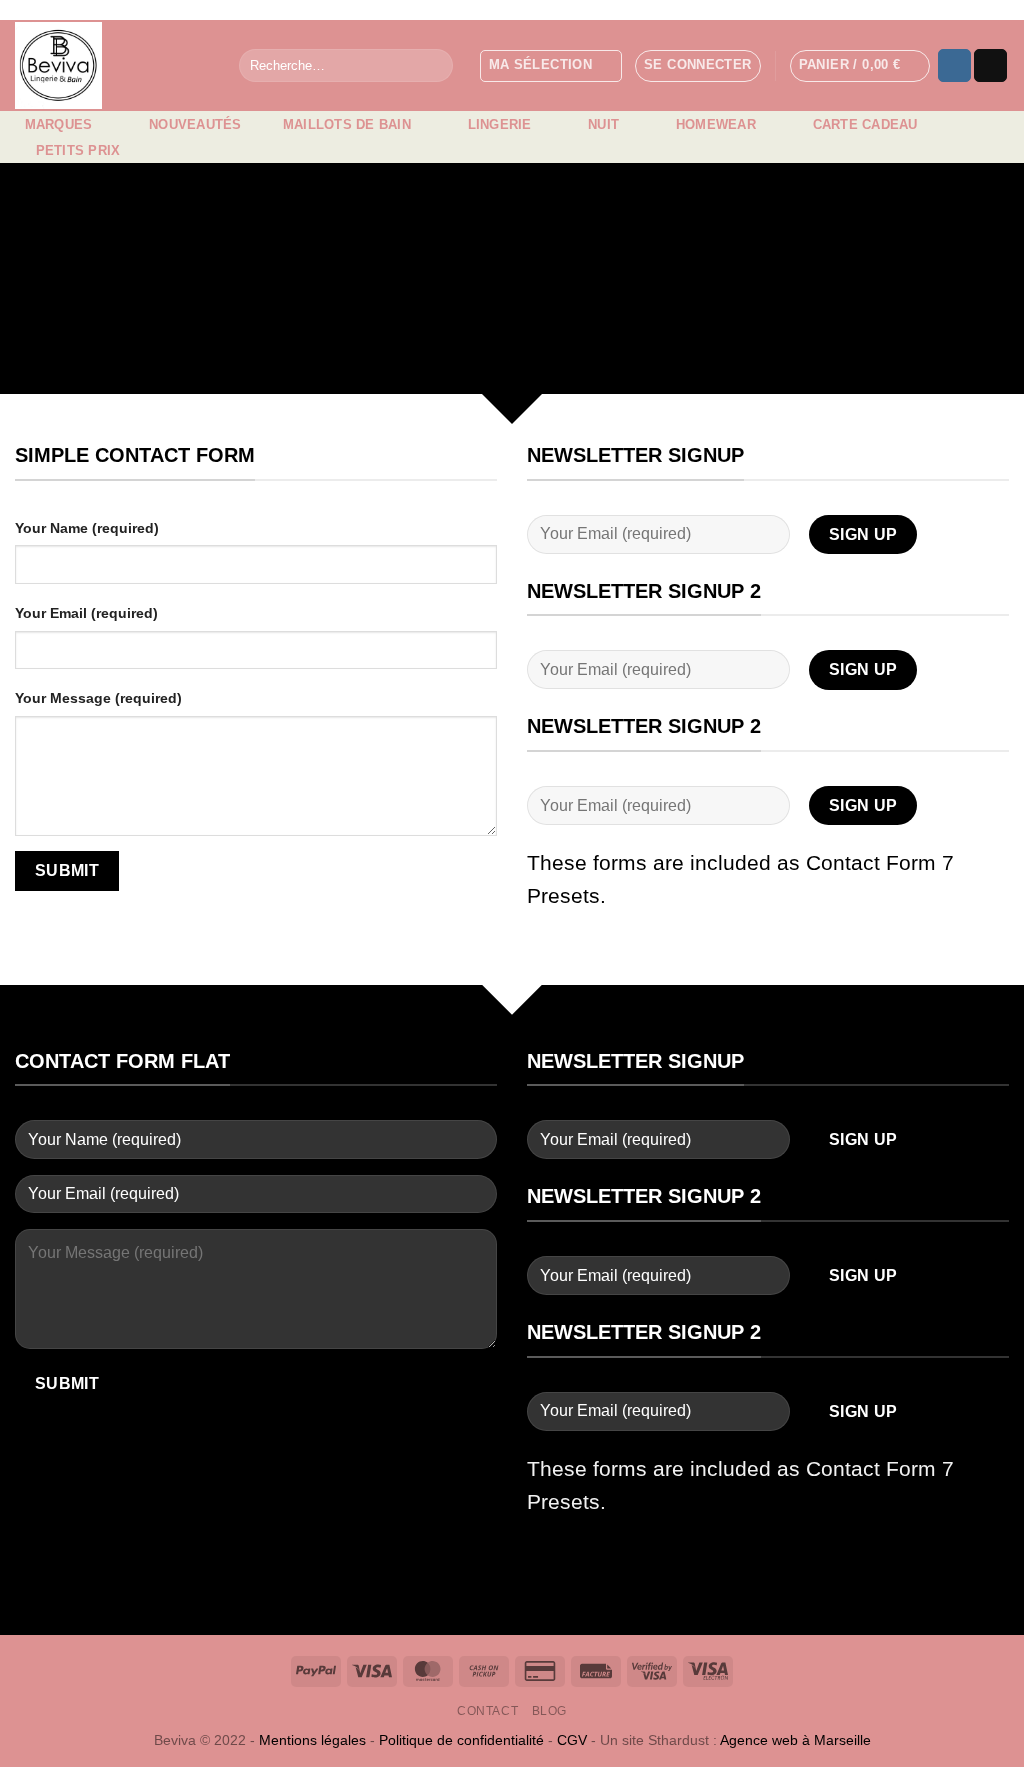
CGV (572, 1740)
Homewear (716, 124)
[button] (698, 66)
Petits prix (78, 150)
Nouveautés (195, 124)
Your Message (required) (98, 698)
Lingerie (500, 124)
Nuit (603, 124)
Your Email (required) (86, 613)
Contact (487, 1711)
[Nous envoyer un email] (990, 66)
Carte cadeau (865, 124)
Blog (549, 1711)
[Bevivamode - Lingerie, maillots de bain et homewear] (112, 65)
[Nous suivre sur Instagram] (954, 66)
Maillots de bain (347, 124)
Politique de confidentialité (461, 1740)
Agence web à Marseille (795, 1740)
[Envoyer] (433, 66)
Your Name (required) (87, 528)
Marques (59, 124)
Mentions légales (312, 1740)
